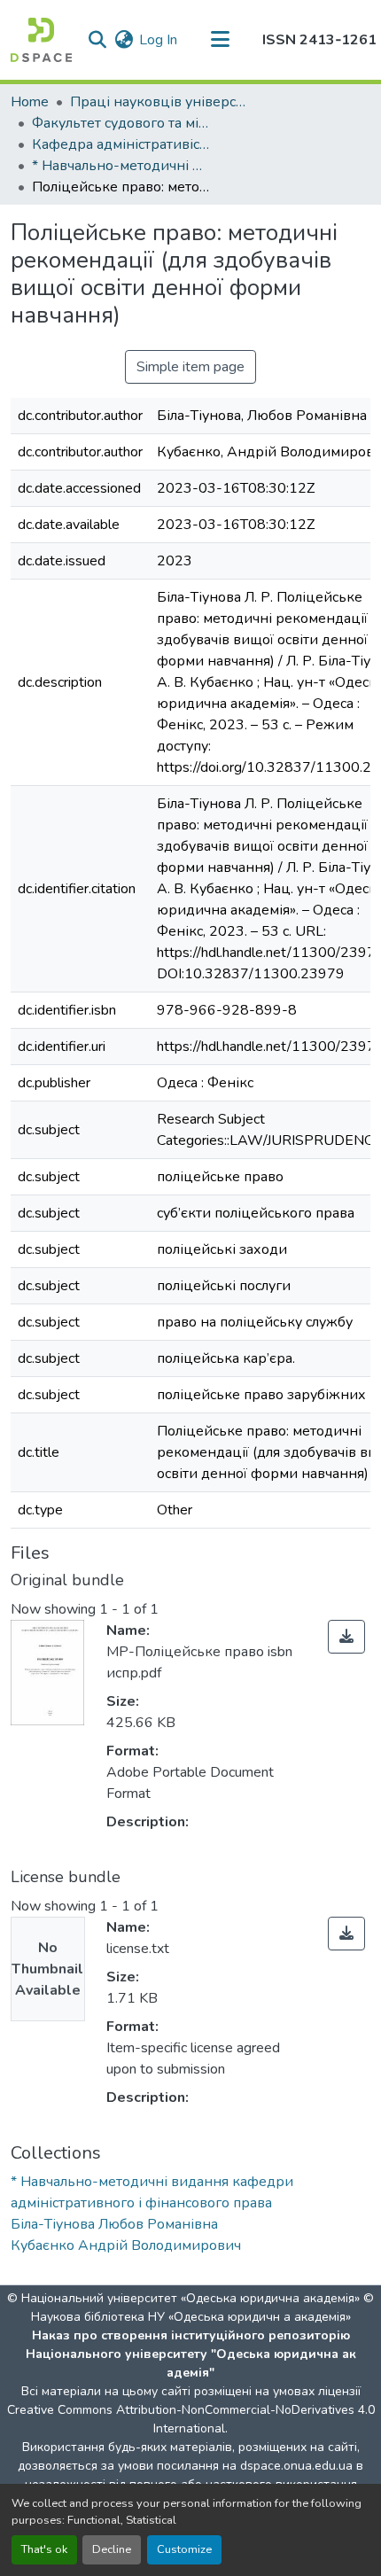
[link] (346, 1637)
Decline (112, 2549)
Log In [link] (158, 40)
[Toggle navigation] (220, 40)
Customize (184, 2549)
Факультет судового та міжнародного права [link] (121, 123)
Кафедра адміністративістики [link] (121, 144)
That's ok (44, 2549)
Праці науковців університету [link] (159, 102)
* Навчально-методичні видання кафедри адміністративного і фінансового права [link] (121, 166)
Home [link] (30, 102)
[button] (41, 40)
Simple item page (190, 367)
